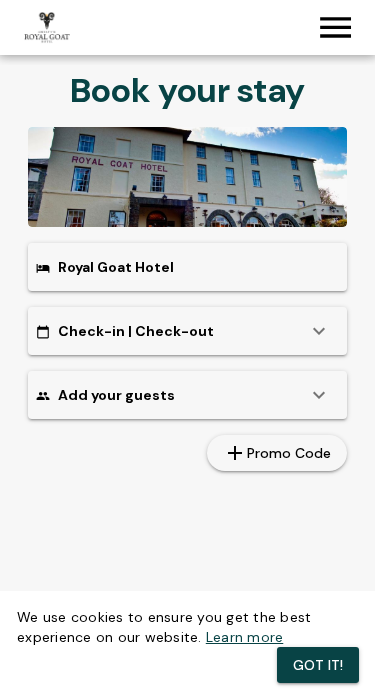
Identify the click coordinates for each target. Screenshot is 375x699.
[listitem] (187, 331)
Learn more (245, 637)
